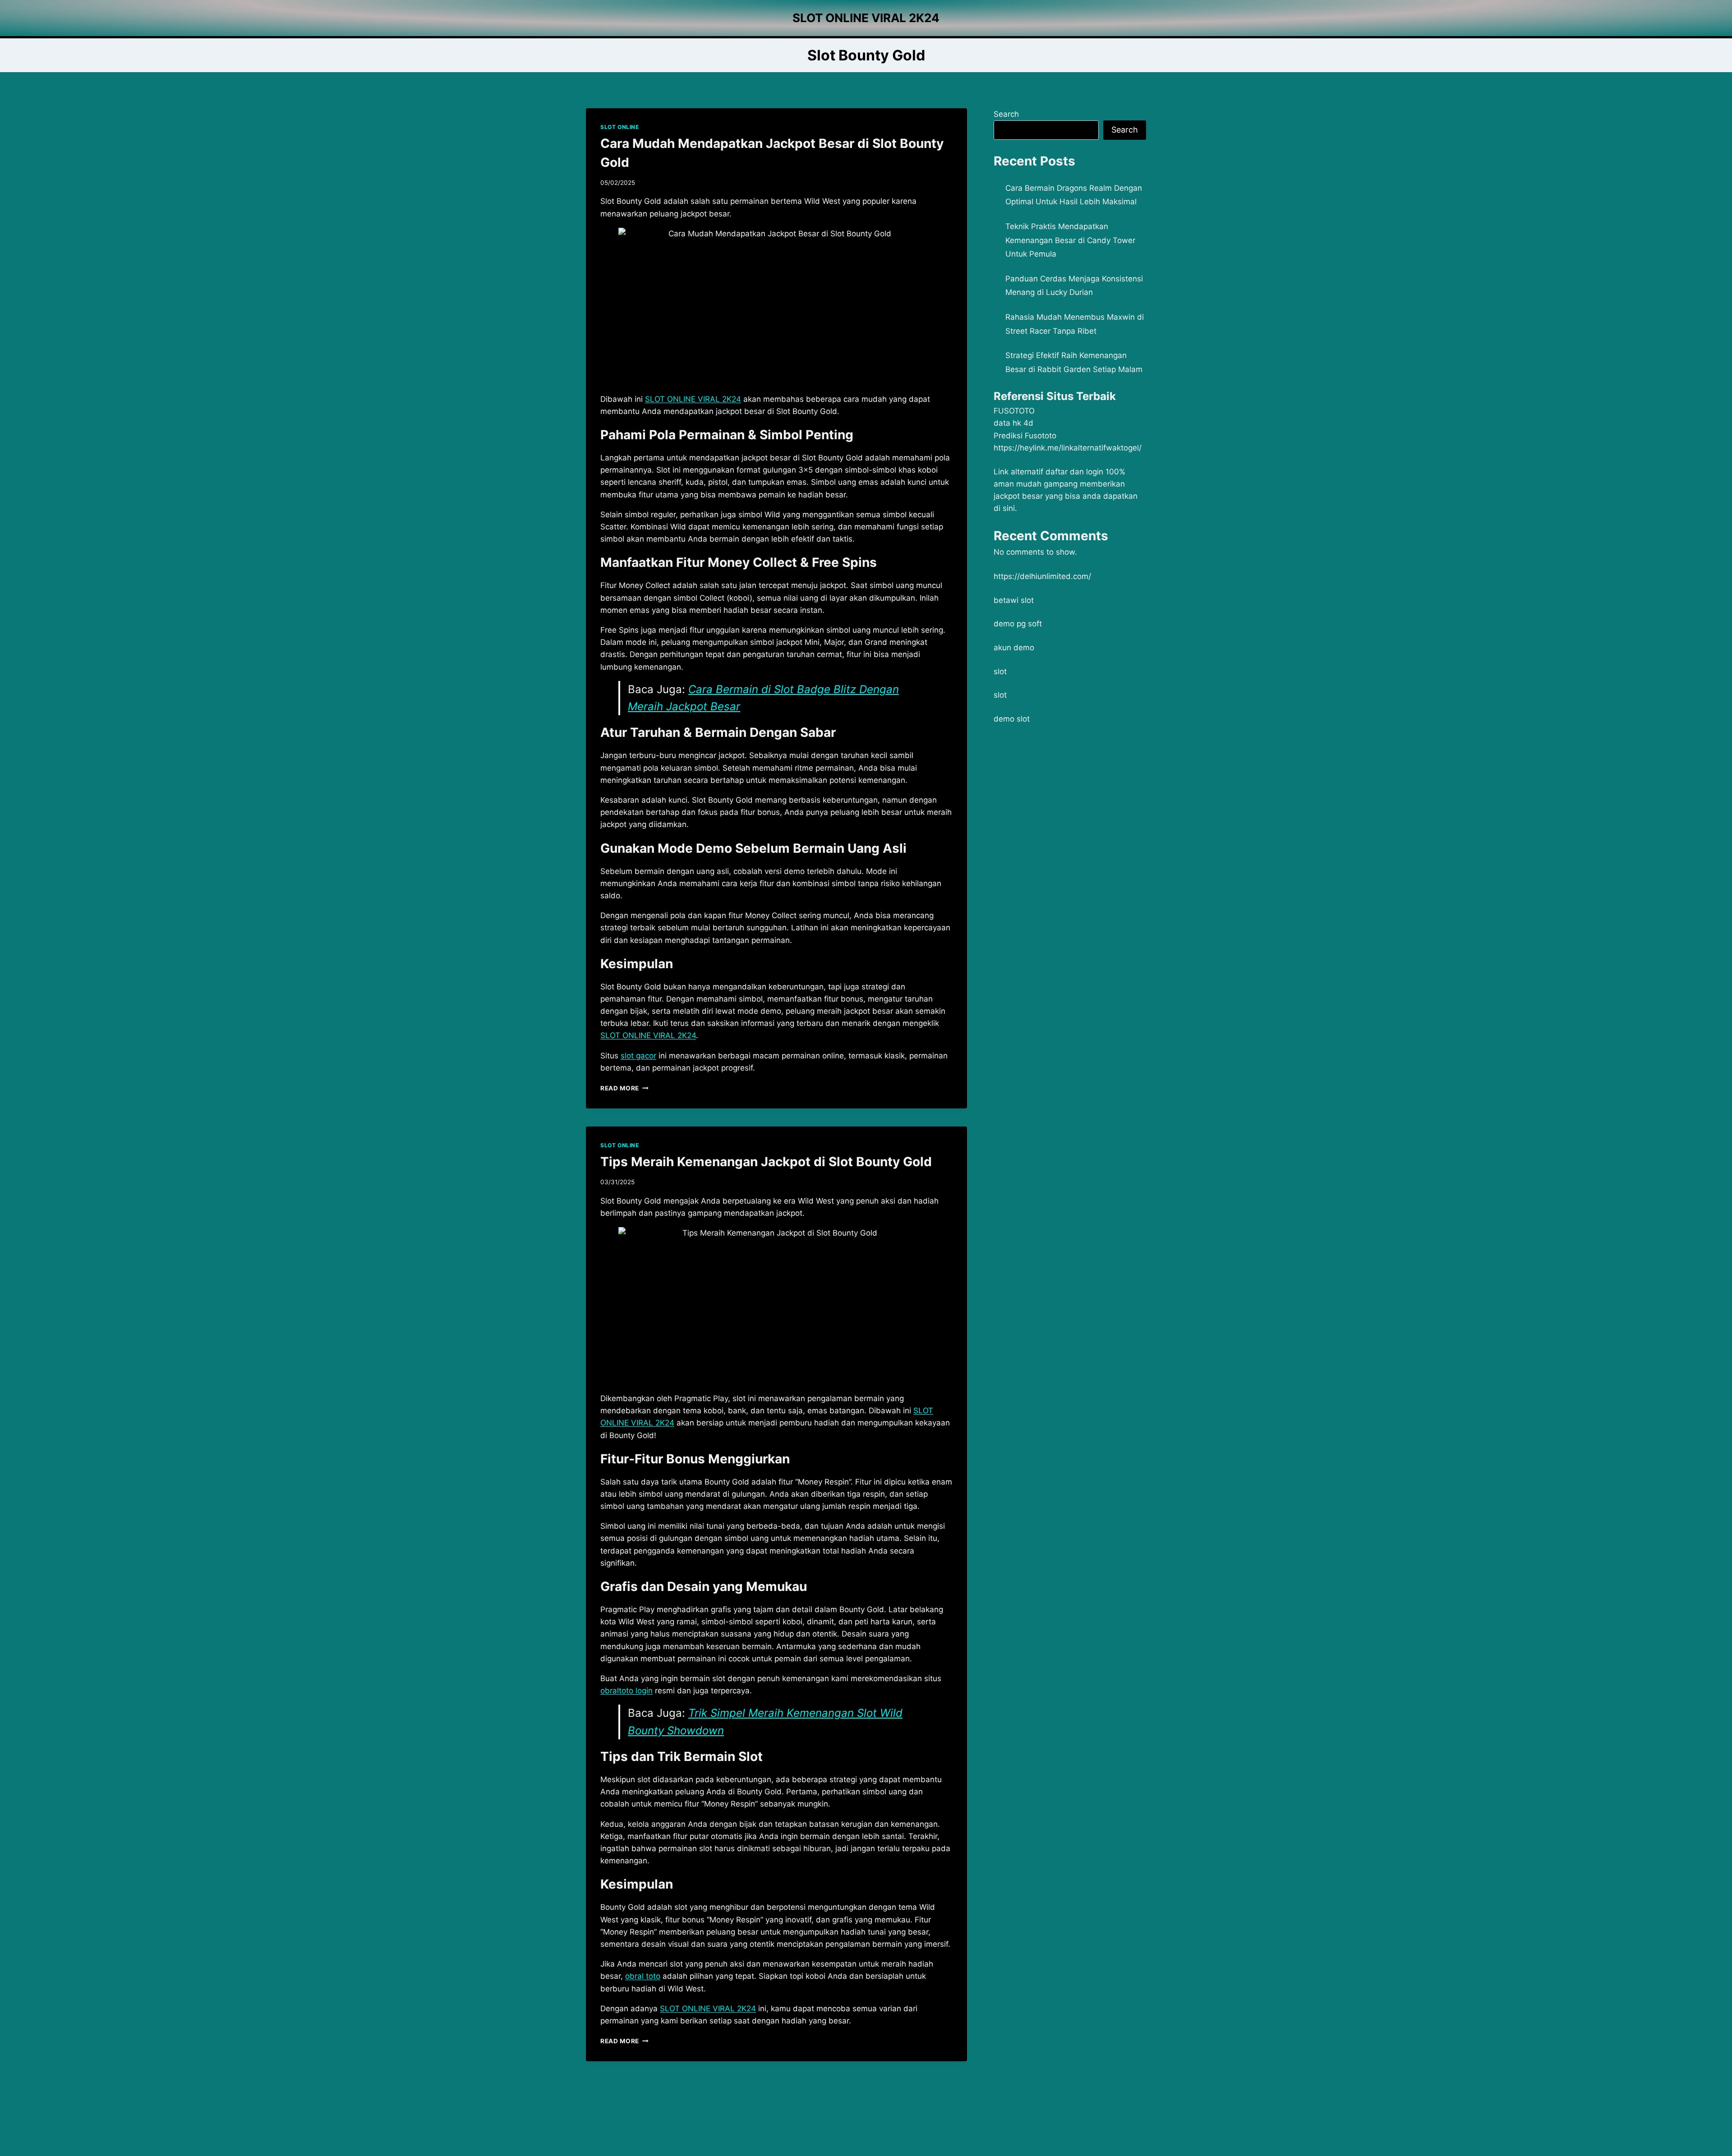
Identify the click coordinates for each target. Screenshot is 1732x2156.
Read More (624, 1088)
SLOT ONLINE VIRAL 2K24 (648, 1035)
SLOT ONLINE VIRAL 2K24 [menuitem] (693, 399)
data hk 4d (1013, 423)
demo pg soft (1018, 624)
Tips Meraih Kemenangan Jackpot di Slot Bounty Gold (766, 1162)
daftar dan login (1074, 472)
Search (1006, 114)
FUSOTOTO (1014, 411)
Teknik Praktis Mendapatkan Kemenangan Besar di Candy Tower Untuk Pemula (1070, 240)
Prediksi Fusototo (1025, 436)
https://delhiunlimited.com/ (1042, 576)
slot (1000, 671)
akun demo (1014, 648)
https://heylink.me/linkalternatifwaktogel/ (1068, 448)
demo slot (1012, 719)
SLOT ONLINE (620, 127)
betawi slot (1014, 600)
